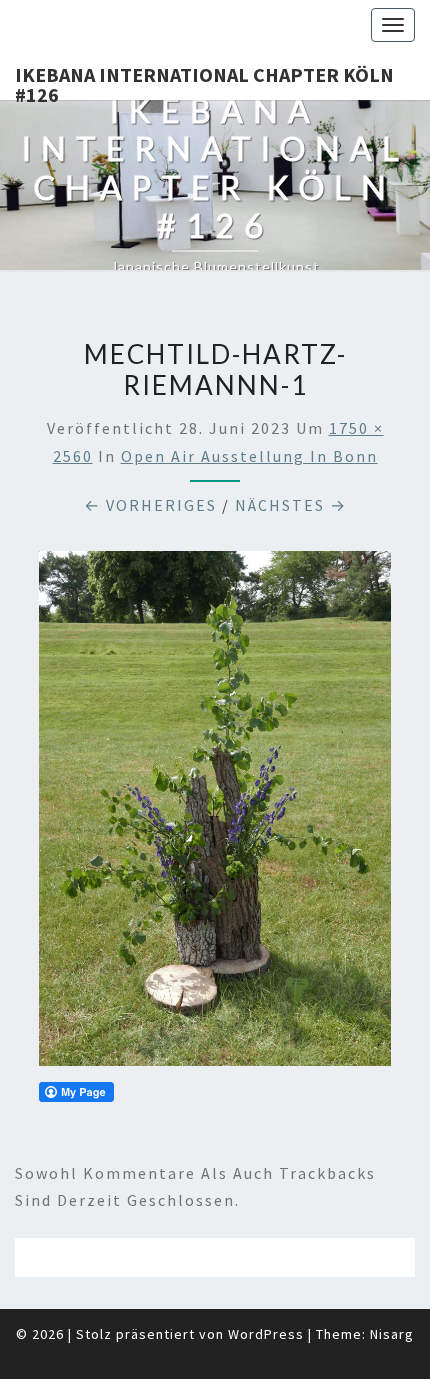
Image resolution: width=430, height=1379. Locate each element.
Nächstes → (291, 505)
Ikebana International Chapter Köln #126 (204, 81)
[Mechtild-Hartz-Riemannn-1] (215, 814)
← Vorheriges (150, 505)
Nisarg (392, 1334)
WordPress (266, 1334)
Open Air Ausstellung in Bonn (249, 456)
